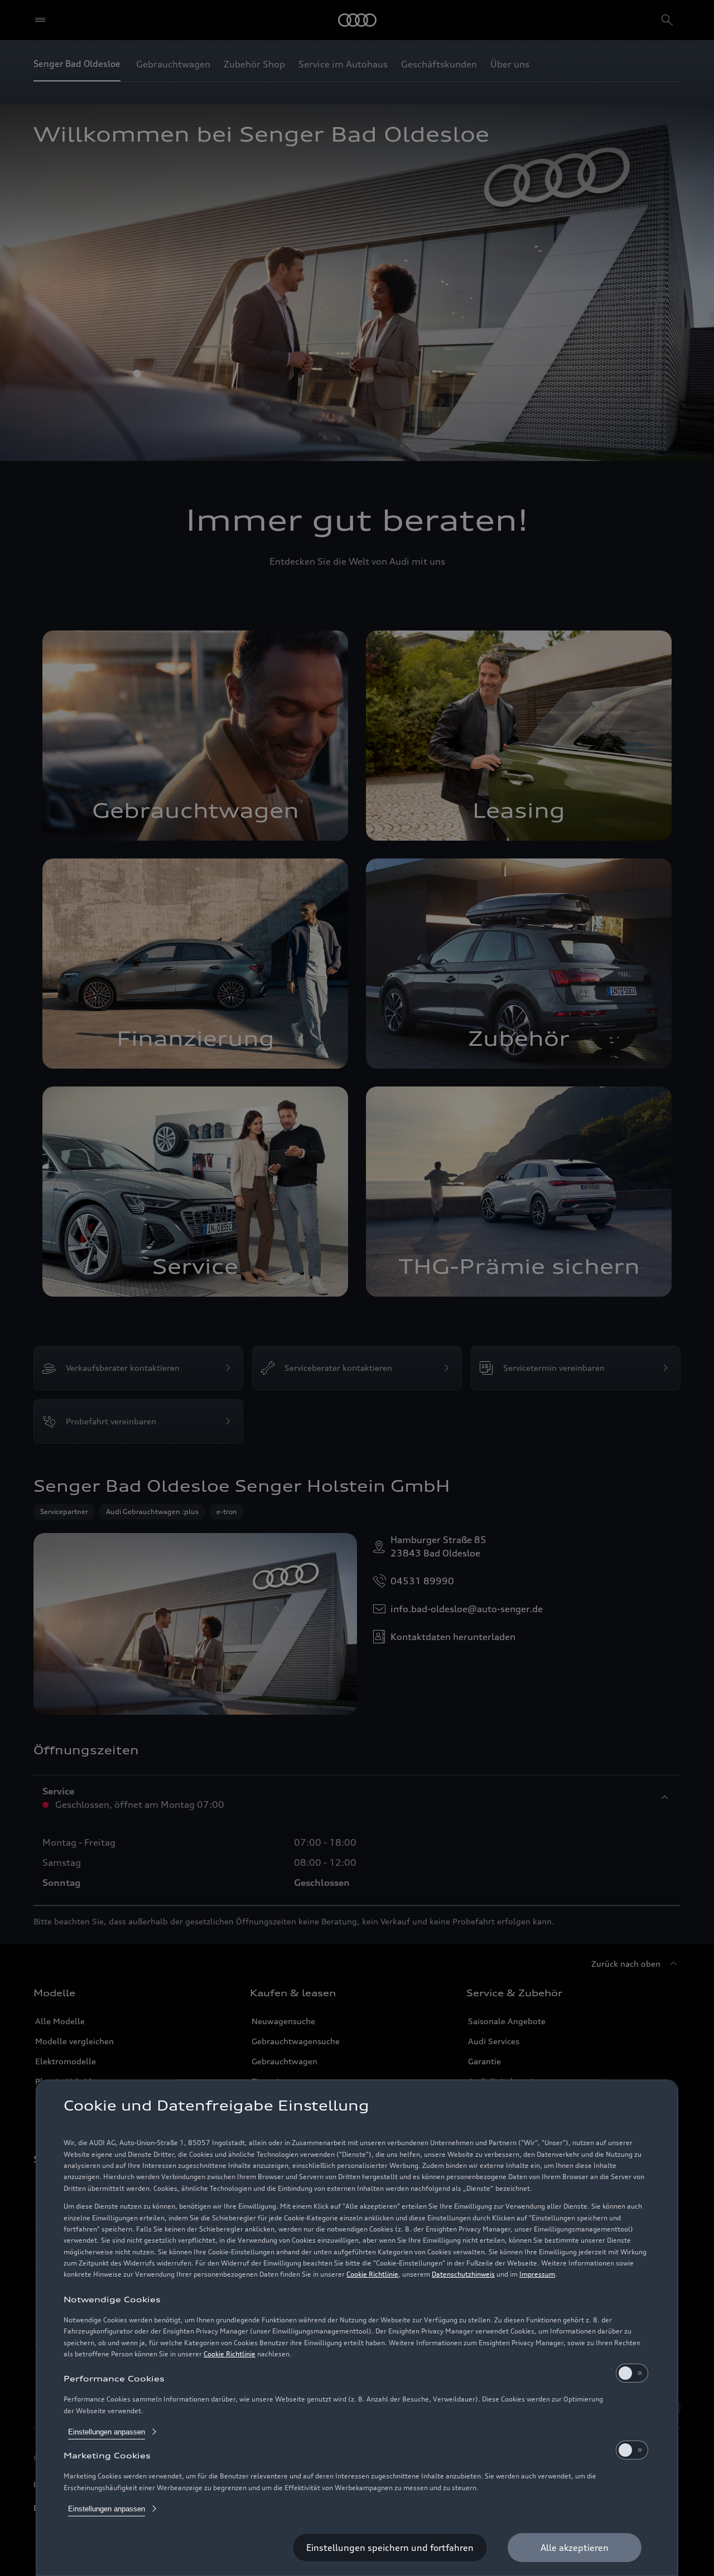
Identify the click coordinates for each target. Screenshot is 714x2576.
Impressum (537, 2274)
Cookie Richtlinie (372, 2274)
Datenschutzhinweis (463, 2274)
